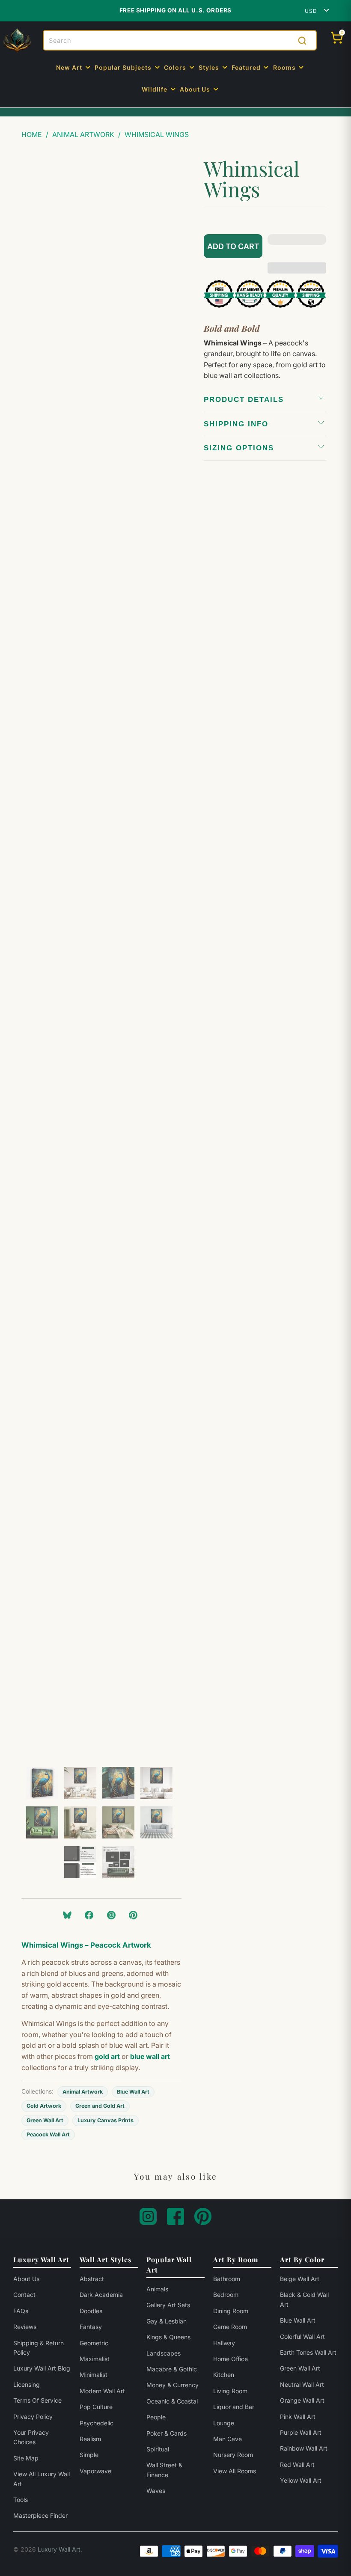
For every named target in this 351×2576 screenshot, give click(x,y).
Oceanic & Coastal (172, 2401)
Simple (89, 2455)
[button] (74, 68)
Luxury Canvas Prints (106, 2120)
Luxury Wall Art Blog (42, 2368)
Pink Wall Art (298, 2417)
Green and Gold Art (100, 2106)
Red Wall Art (297, 2464)
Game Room (230, 2327)
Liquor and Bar (234, 2407)
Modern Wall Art (102, 2391)
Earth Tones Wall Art (308, 2352)
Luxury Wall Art (59, 2549)
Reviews (25, 2327)
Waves (156, 2491)
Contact (24, 2295)
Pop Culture (96, 2407)
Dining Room (231, 2311)
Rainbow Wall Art (304, 2448)
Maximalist (95, 2359)
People (156, 2417)
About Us (26, 2279)
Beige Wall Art (300, 2279)
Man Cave (228, 2439)
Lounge (224, 2423)
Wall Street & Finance (164, 2470)
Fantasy (91, 2327)
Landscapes (164, 2353)
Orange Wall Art (302, 2400)
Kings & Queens (168, 2337)
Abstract (92, 2279)
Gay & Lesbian (167, 2321)
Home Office (231, 2359)
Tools (21, 2500)
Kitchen (224, 2375)
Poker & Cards (167, 2433)
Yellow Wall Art (301, 2480)
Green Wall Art (45, 2120)
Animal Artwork (83, 2092)
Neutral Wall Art (302, 2384)
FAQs (21, 2311)
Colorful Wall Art (302, 2337)
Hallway (224, 2343)
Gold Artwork (44, 2106)
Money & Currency (173, 2385)
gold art (107, 2056)
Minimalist (94, 2375)
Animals (157, 2289)
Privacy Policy (33, 2417)
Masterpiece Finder (40, 2515)
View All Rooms (235, 2471)
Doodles (91, 2311)
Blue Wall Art (133, 2092)
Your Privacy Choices (31, 2437)
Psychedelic (97, 2423)
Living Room (230, 2391)
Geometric (94, 2343)
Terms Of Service (37, 2400)
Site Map (26, 2458)
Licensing (27, 2384)
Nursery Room (233, 2455)
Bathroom (227, 2279)
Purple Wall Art (301, 2432)
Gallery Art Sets (168, 2305)
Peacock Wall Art (48, 2134)
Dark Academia (101, 2295)
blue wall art (150, 2056)
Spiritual (158, 2449)
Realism (90, 2439)
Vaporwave (95, 2471)
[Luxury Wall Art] (17, 41)
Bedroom (226, 2295)
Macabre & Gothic (172, 2369)
